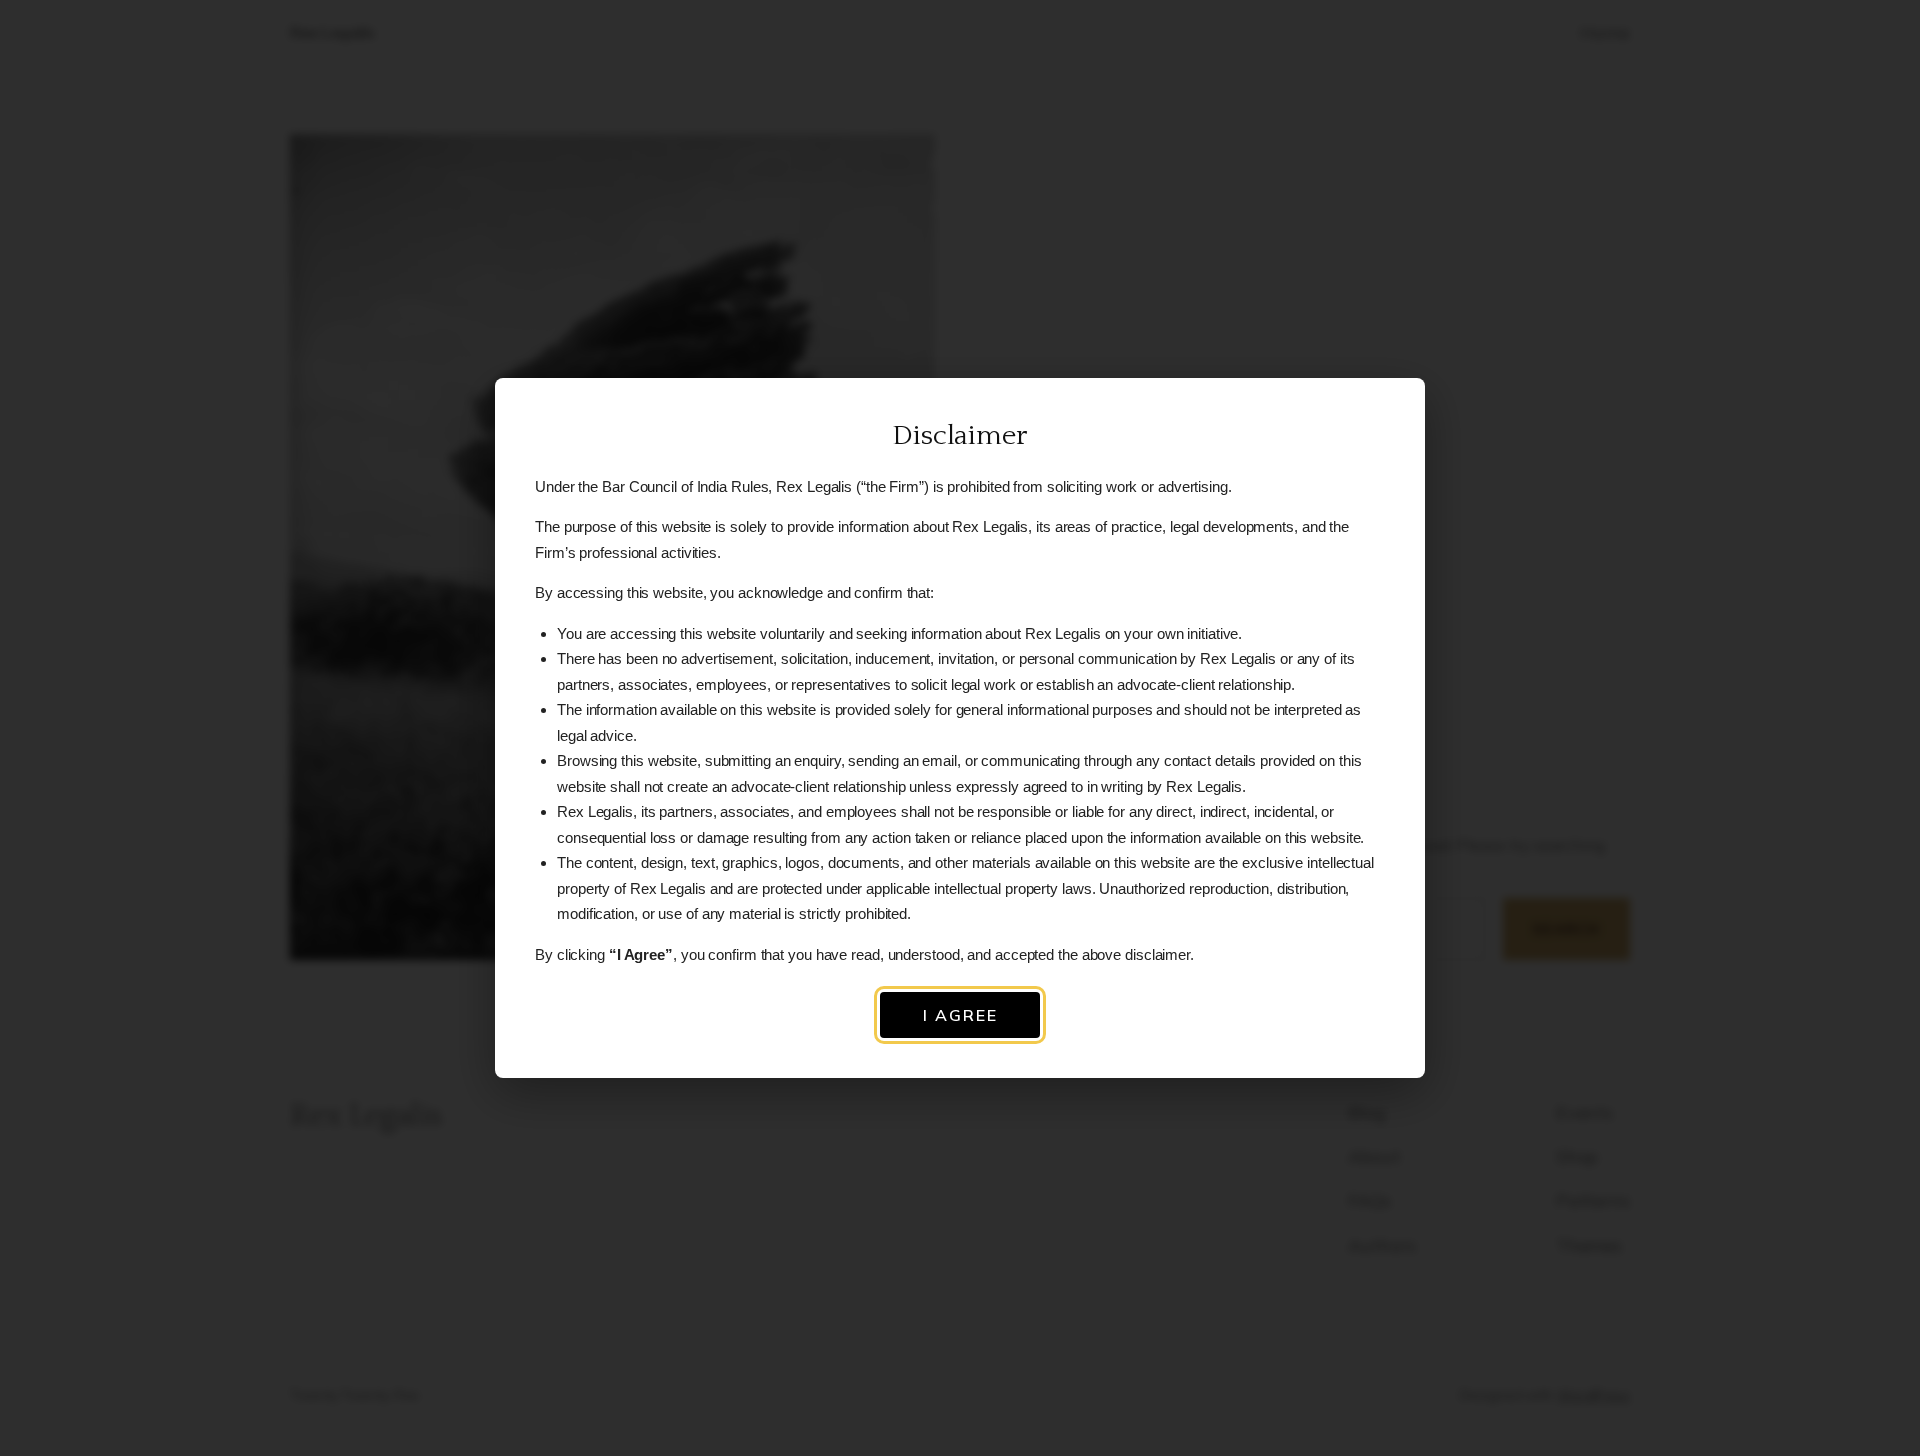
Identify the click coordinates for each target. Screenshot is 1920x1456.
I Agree (960, 1015)
